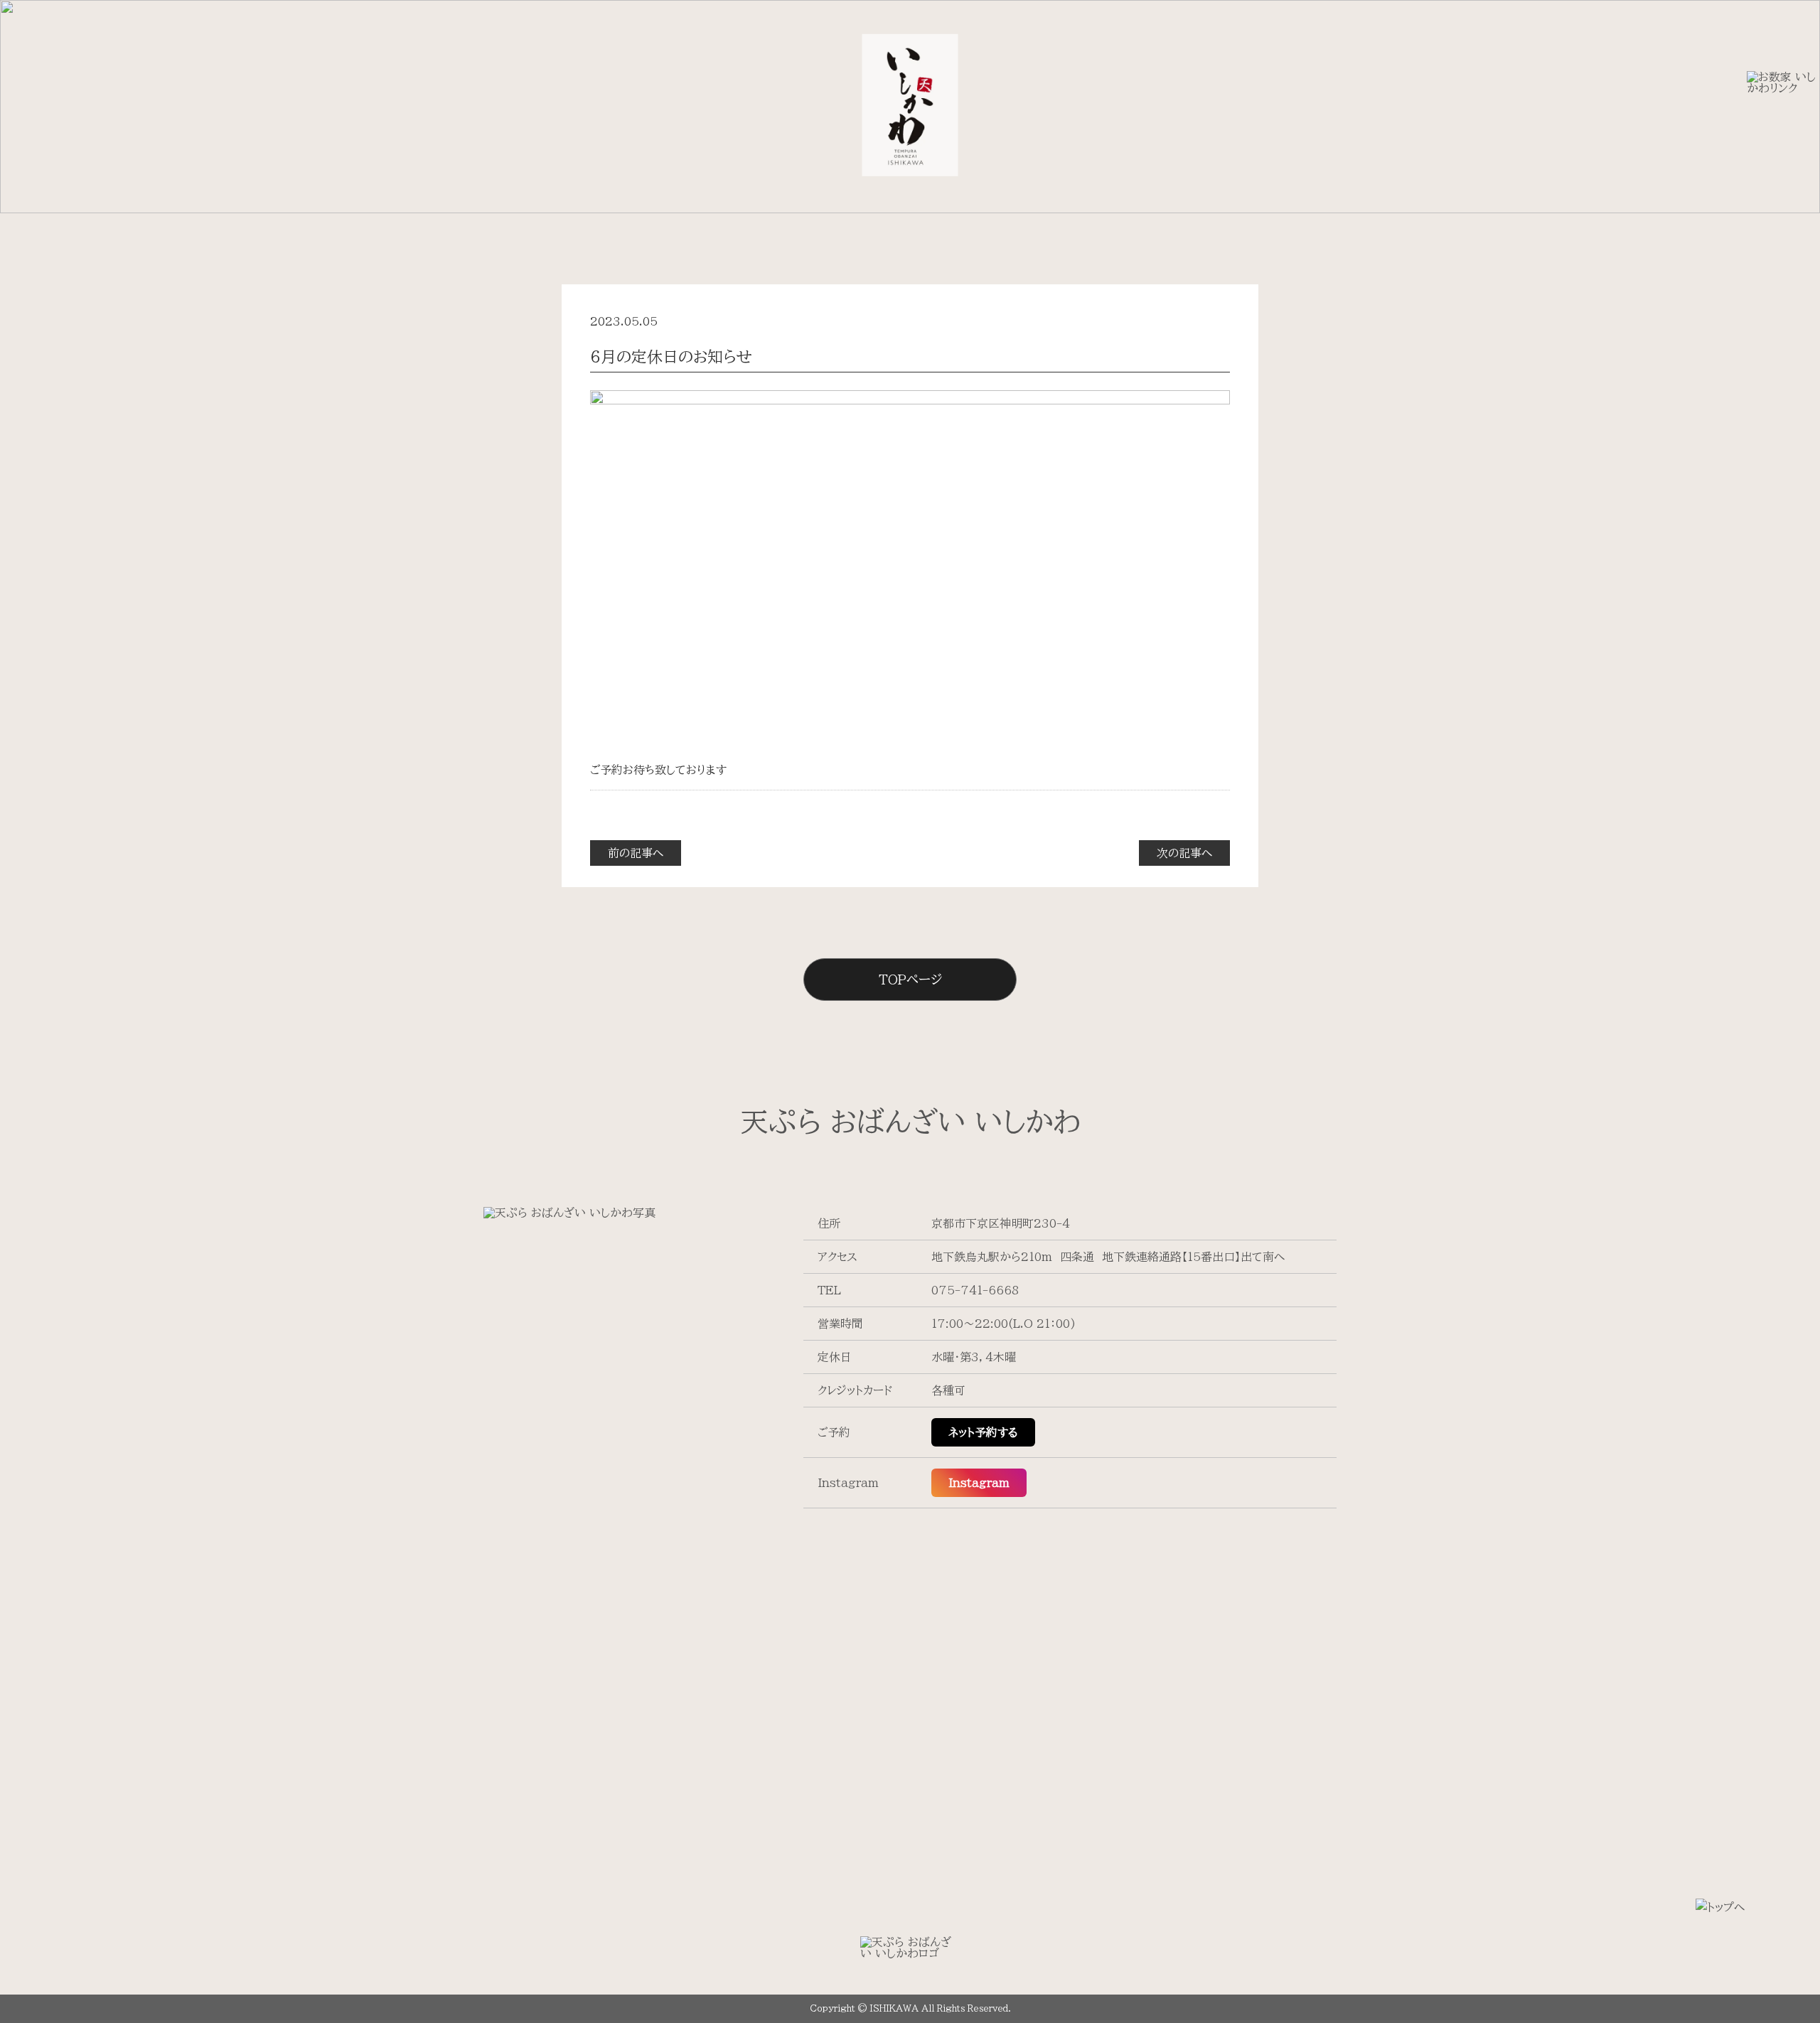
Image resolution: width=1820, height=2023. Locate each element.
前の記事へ (636, 853)
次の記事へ (1184, 853)
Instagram (979, 1483)
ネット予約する (983, 1432)
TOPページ (910, 980)
